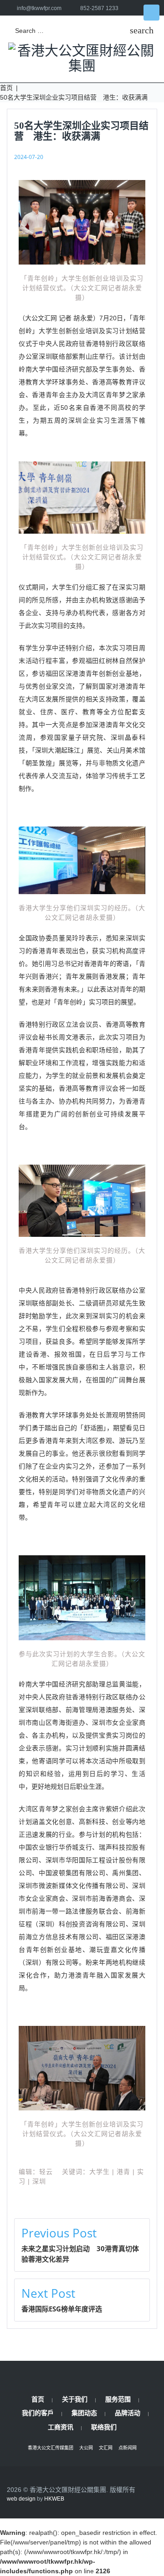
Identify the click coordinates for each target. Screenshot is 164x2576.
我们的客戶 (38, 2413)
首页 (6, 88)
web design (21, 2499)
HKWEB (54, 2499)
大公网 (86, 2448)
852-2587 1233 (99, 8)
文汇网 (106, 2448)
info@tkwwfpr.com (39, 8)
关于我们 (75, 2399)
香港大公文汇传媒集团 (51, 2448)
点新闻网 (128, 2448)
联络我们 (104, 2427)
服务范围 (118, 2399)
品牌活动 (128, 2413)
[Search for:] (68, 31)
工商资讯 (61, 2427)
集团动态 (84, 2413)
